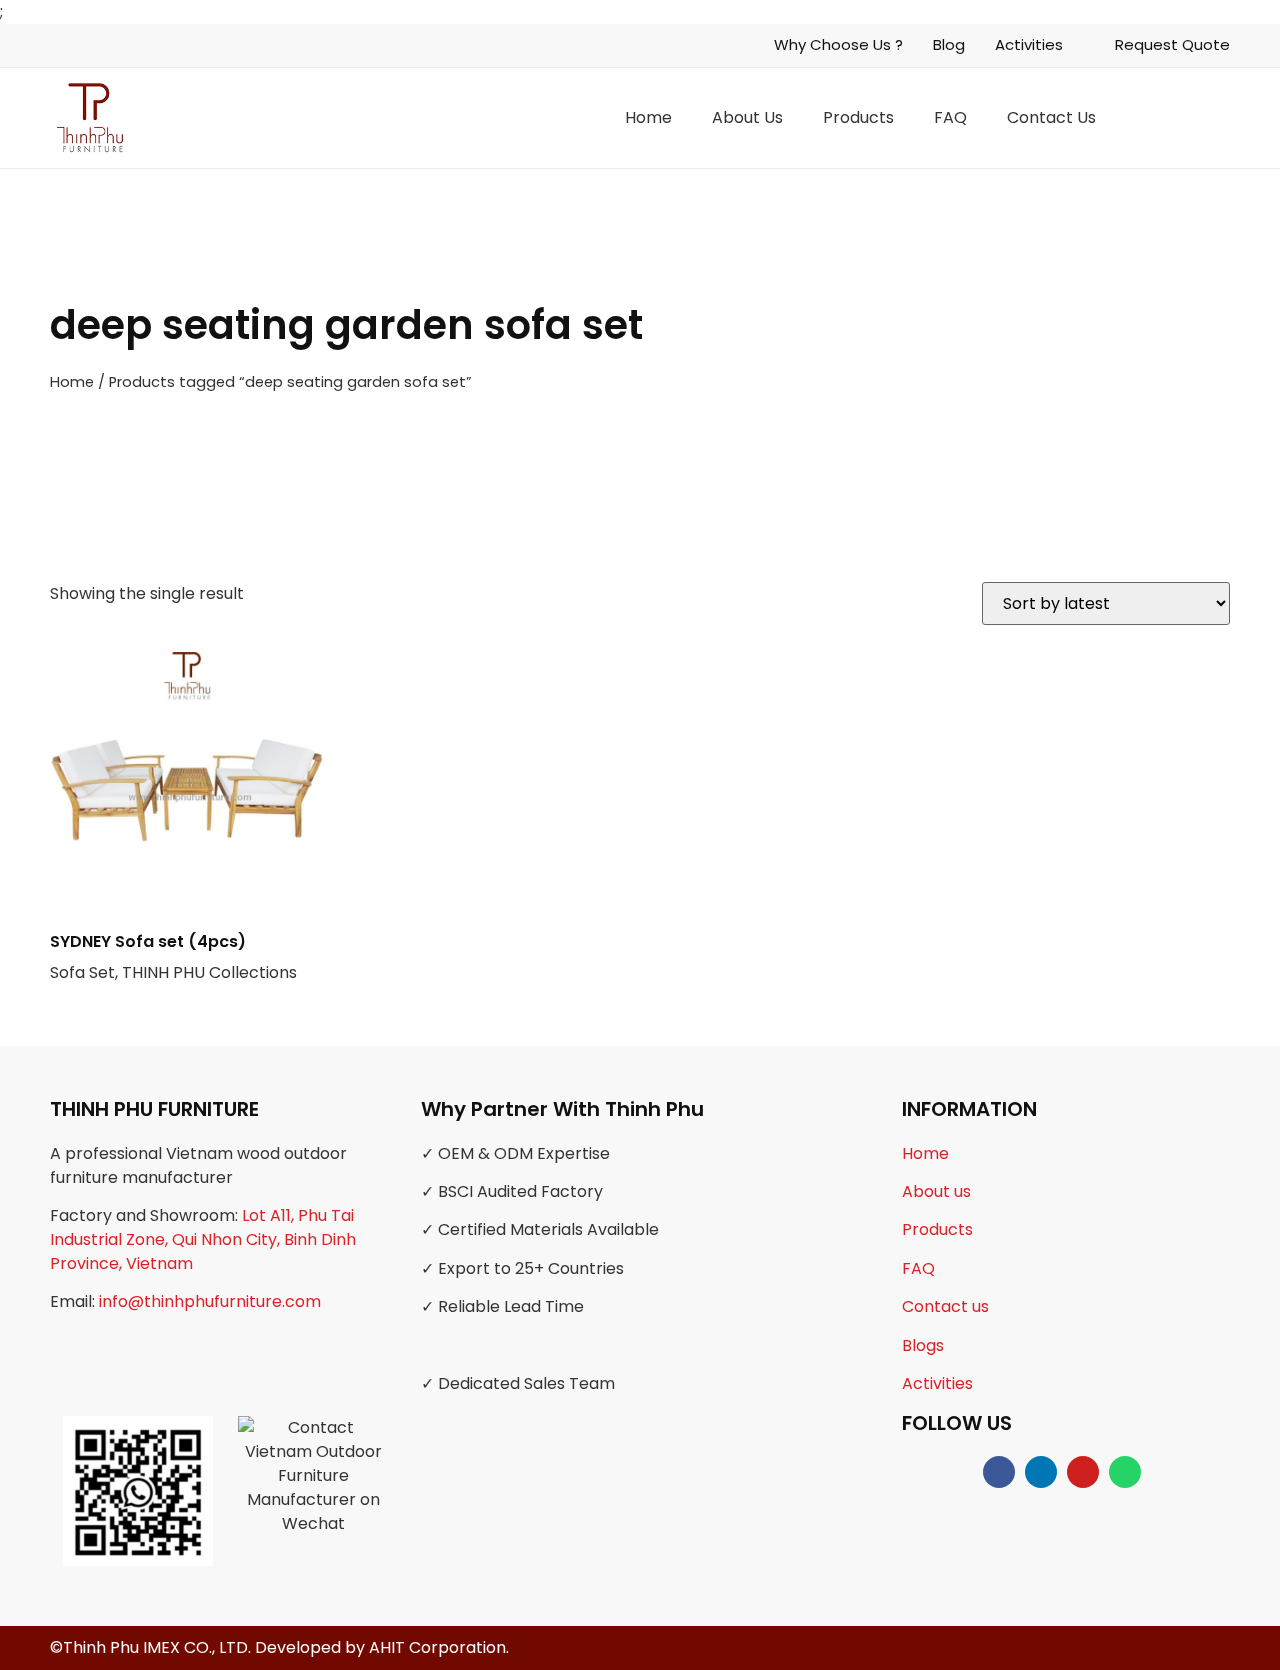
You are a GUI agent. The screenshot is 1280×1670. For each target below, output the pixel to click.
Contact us (945, 1306)
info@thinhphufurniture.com (210, 1301)
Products (858, 117)
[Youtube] (1083, 1472)
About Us (747, 117)
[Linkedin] (1041, 1472)
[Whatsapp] (1125, 1472)
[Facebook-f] (999, 1472)
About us (936, 1191)
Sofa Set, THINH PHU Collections (173, 957)
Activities (937, 1383)
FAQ (950, 117)
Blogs (923, 1345)
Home (648, 117)
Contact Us (1051, 117)
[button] (1217, 117)
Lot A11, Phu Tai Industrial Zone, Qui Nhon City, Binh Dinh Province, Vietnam (203, 1239)
